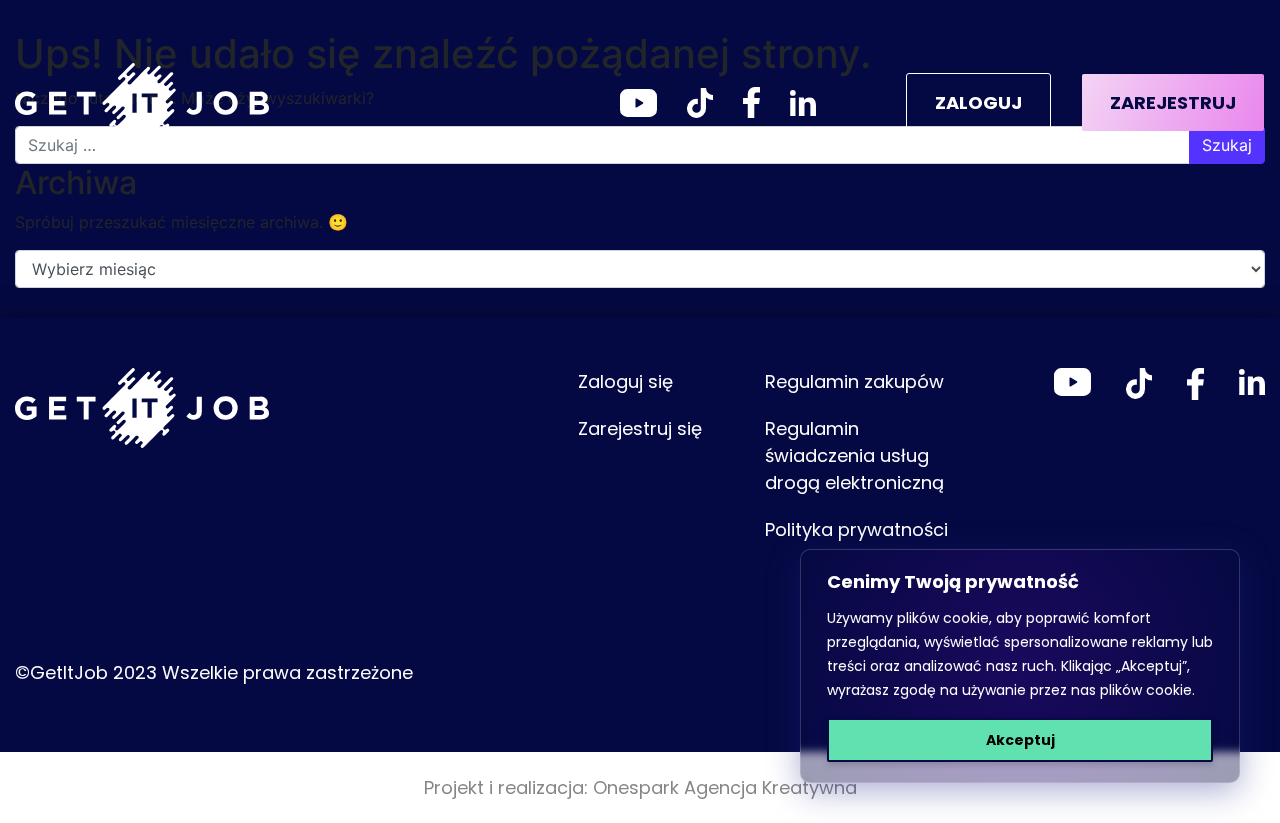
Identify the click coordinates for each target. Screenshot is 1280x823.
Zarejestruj (1173, 102)
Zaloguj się (625, 381)
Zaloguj (978, 102)
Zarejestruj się (640, 428)
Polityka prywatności (856, 529)
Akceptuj (1020, 740)
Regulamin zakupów (854, 381)
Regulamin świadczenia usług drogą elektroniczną (854, 455)
